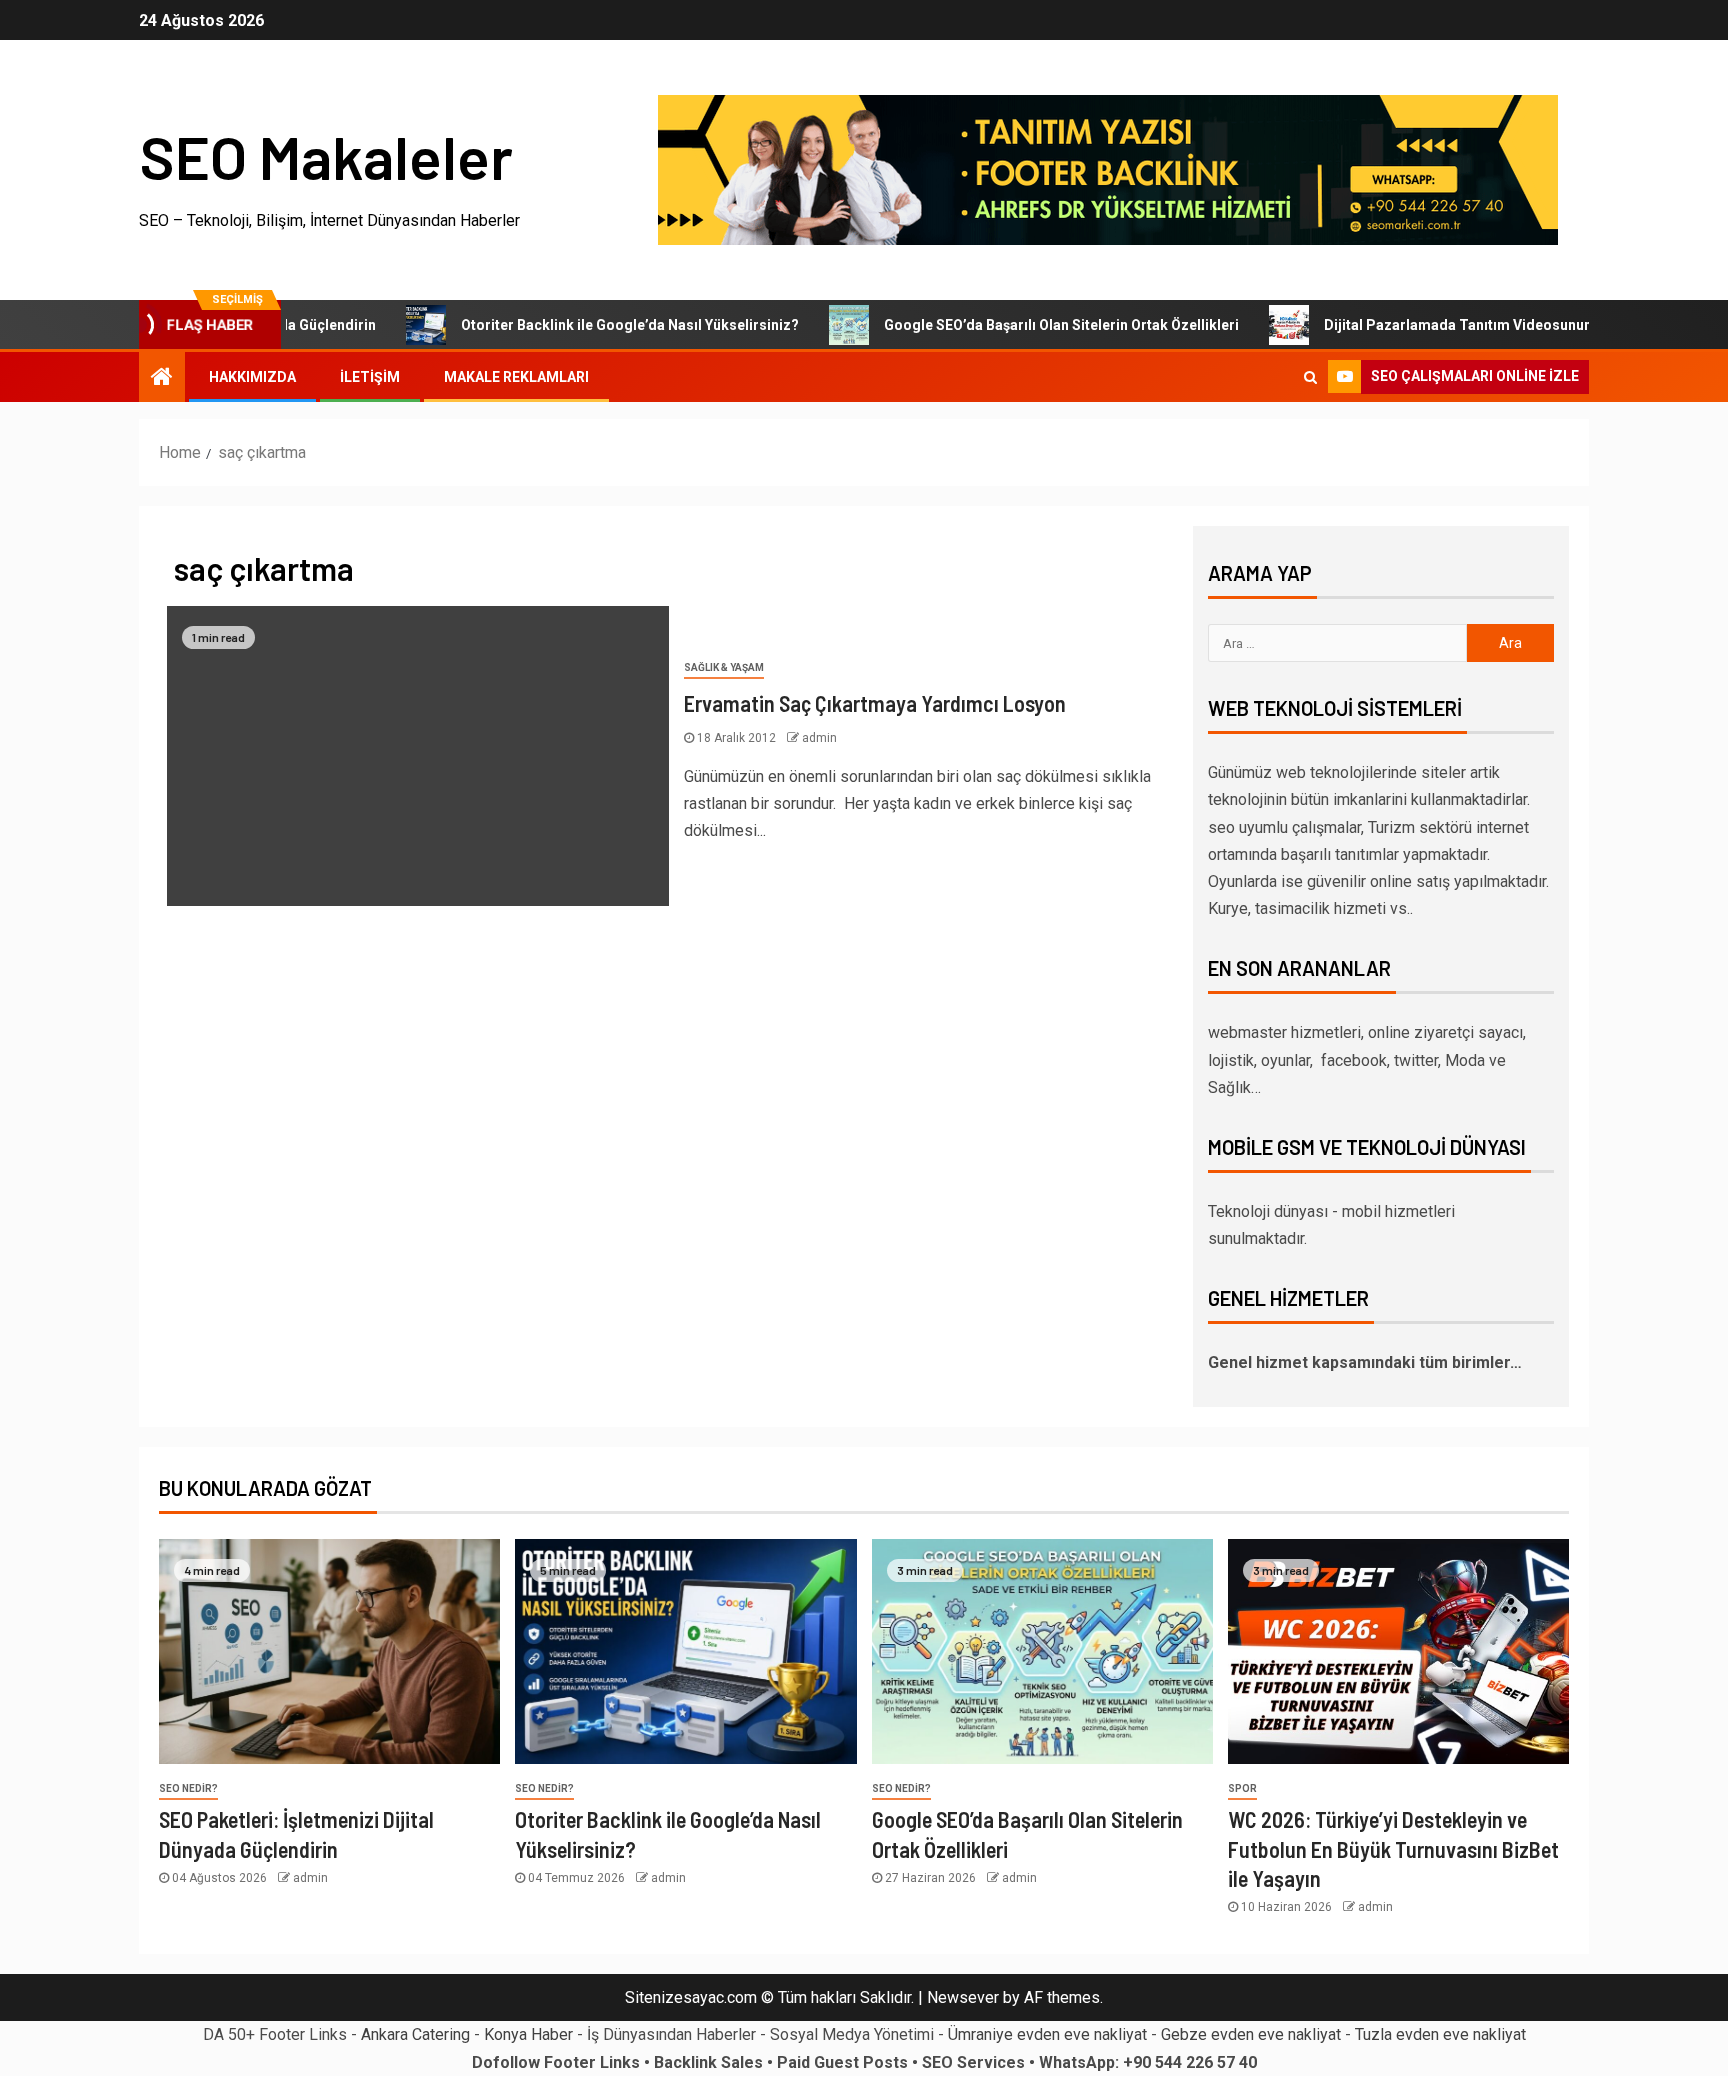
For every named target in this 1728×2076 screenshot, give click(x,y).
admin (819, 738)
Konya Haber (528, 2034)
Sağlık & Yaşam (724, 667)
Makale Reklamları (516, 377)
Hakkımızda (252, 377)
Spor (1242, 1788)
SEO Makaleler (326, 156)
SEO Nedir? (188, 1788)
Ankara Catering (415, 2034)
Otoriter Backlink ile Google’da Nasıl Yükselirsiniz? (580, 325)
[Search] (1310, 377)
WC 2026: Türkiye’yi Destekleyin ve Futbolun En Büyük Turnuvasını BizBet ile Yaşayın (1393, 1848)
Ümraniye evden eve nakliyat (1047, 2034)
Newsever (963, 1997)
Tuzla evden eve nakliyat (1440, 2034)
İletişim (370, 377)
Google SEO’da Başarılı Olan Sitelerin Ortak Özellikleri (1011, 325)
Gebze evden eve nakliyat (1251, 2034)
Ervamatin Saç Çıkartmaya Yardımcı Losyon (875, 703)
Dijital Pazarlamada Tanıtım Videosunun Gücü (1426, 325)
